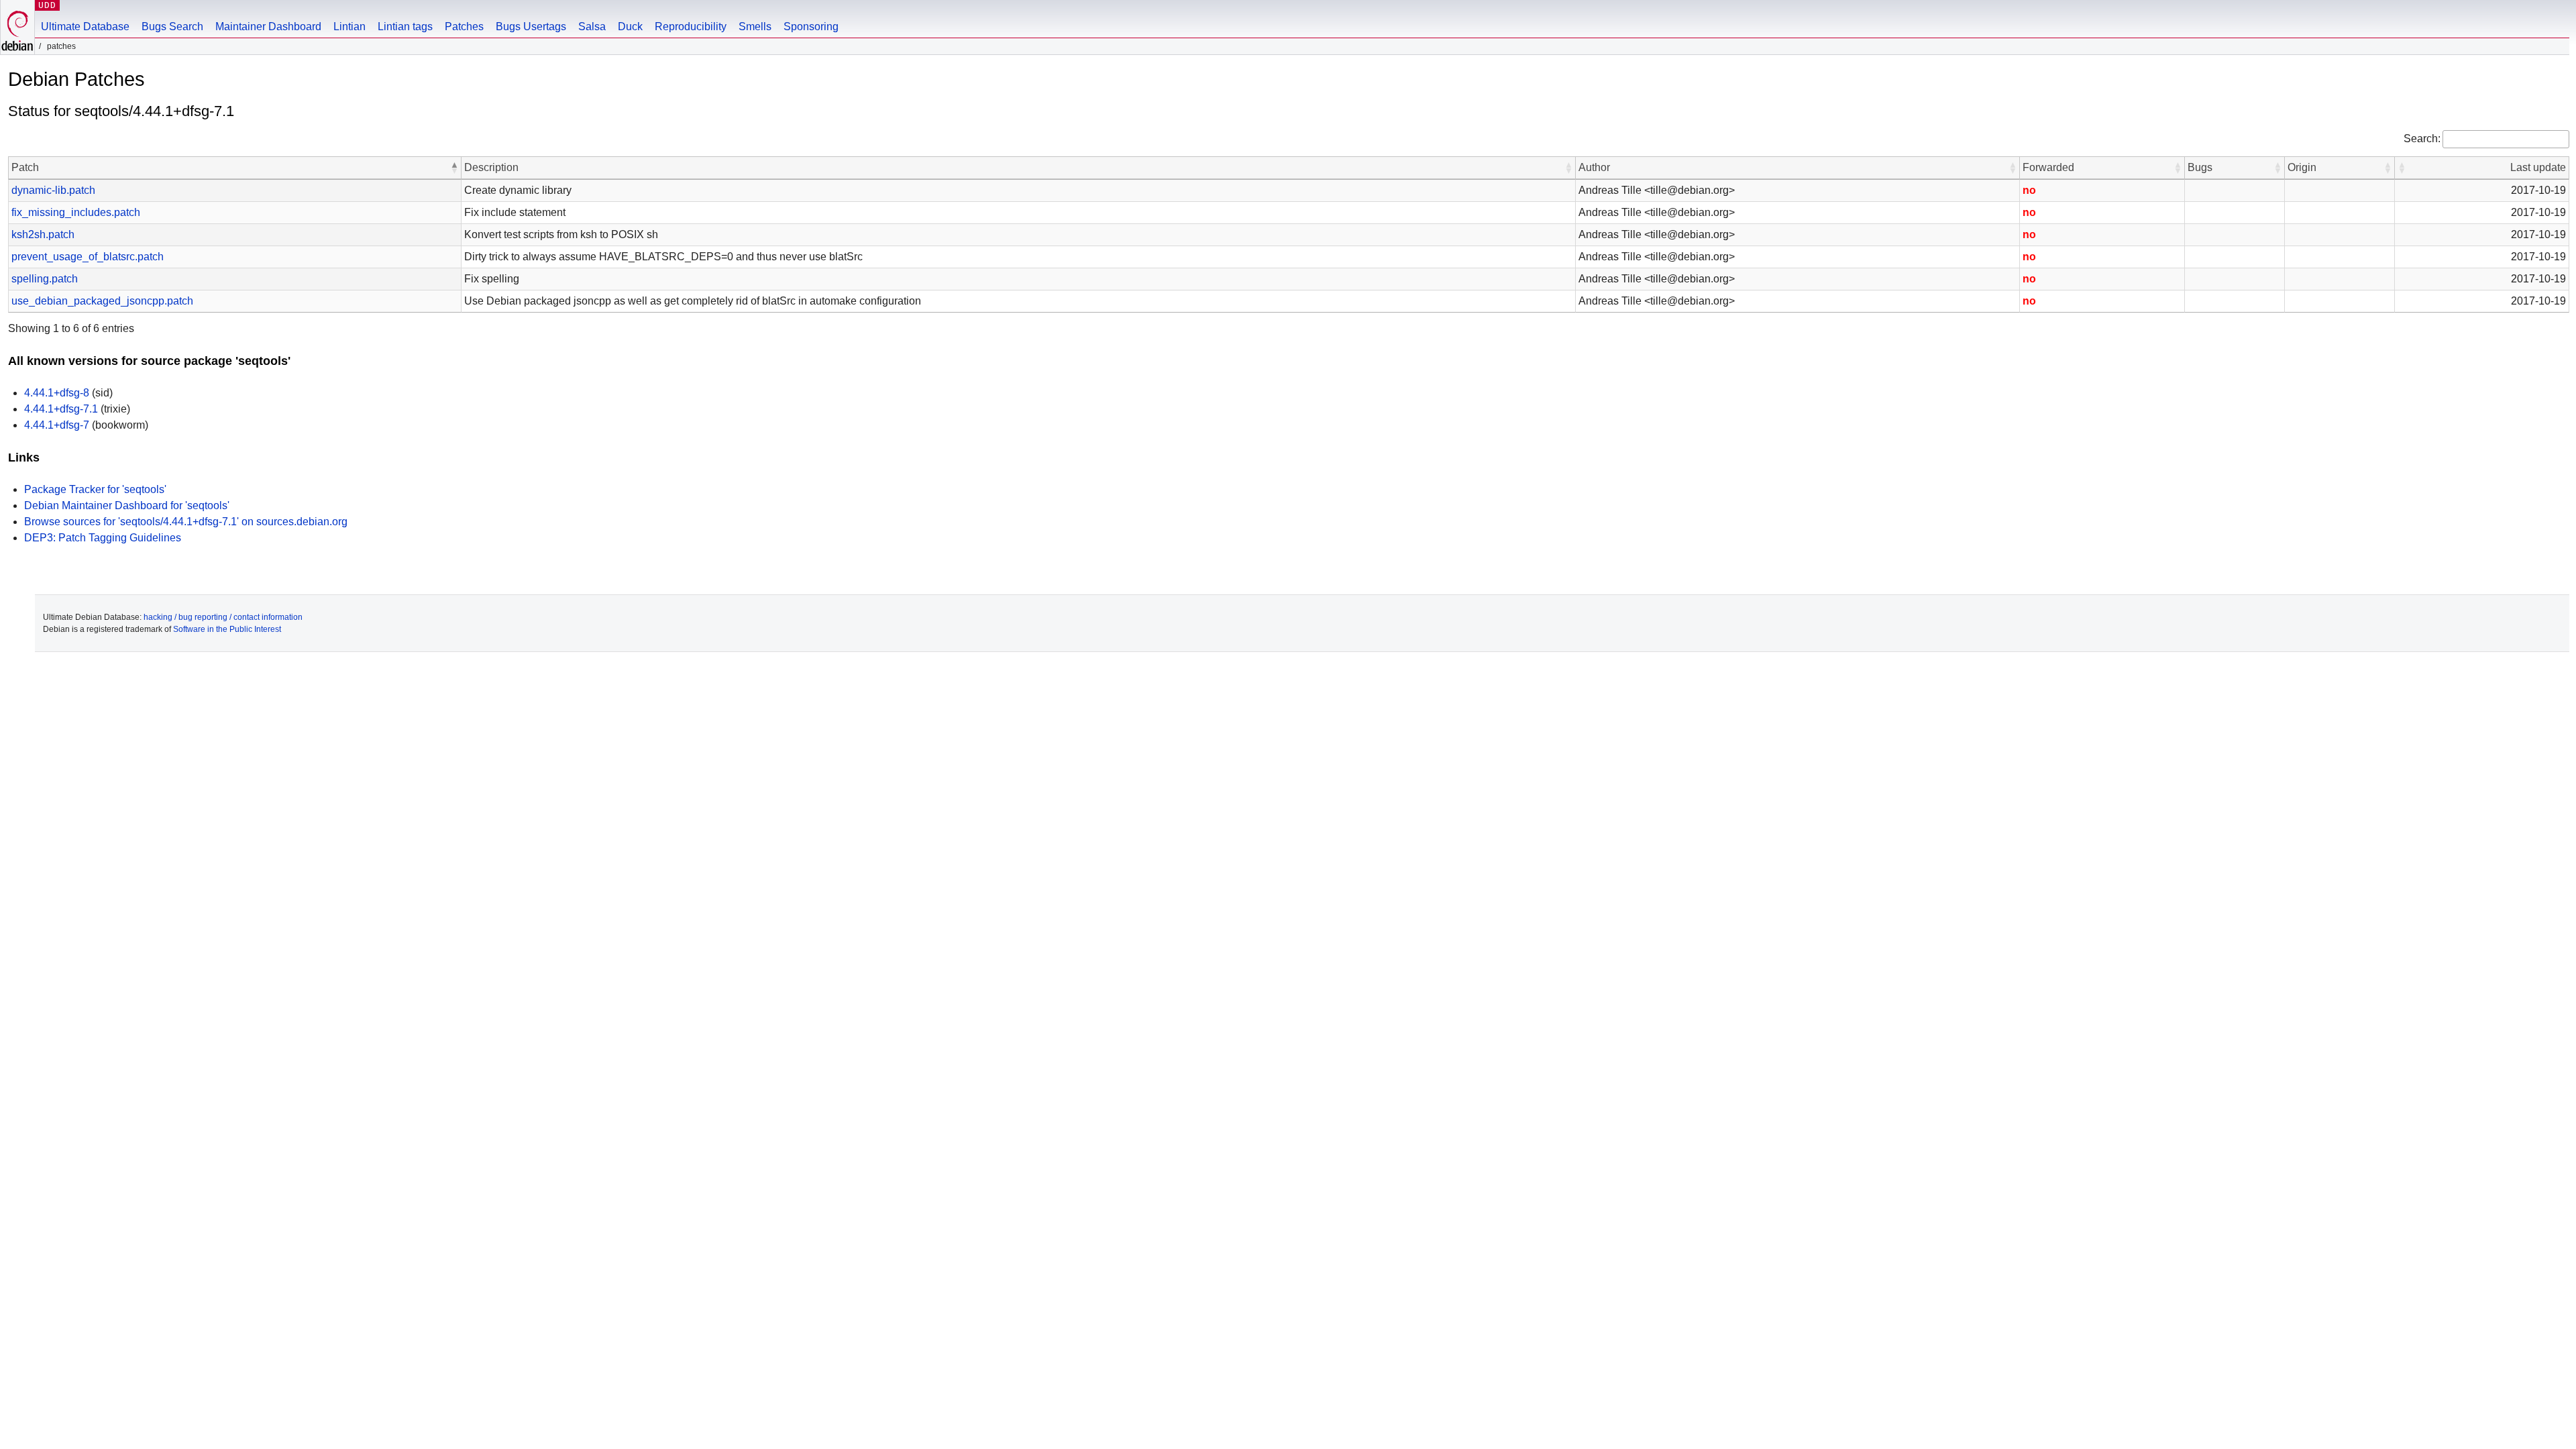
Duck (630, 26)
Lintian (350, 26)
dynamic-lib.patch (53, 190)
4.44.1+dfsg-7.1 (61, 409)
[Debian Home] (17, 27)
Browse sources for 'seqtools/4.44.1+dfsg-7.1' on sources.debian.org (186, 522)
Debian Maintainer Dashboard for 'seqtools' (127, 505)
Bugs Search (172, 26)
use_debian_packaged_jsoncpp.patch (102, 301)
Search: (2422, 139)
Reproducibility (691, 26)
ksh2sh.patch (43, 234)
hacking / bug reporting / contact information (223, 617)
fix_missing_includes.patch (76, 212)
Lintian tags (405, 26)
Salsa (592, 26)
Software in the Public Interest (227, 629)
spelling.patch (45, 279)
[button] (454, 168)
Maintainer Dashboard (268, 26)
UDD (47, 5)
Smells (755, 26)
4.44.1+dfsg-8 (57, 393)
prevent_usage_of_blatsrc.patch (88, 257)
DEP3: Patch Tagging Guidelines (103, 538)
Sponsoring (811, 26)
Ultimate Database (85, 26)
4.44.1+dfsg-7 (57, 425)
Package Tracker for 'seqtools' (95, 489)
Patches (464, 26)
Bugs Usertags (531, 26)
